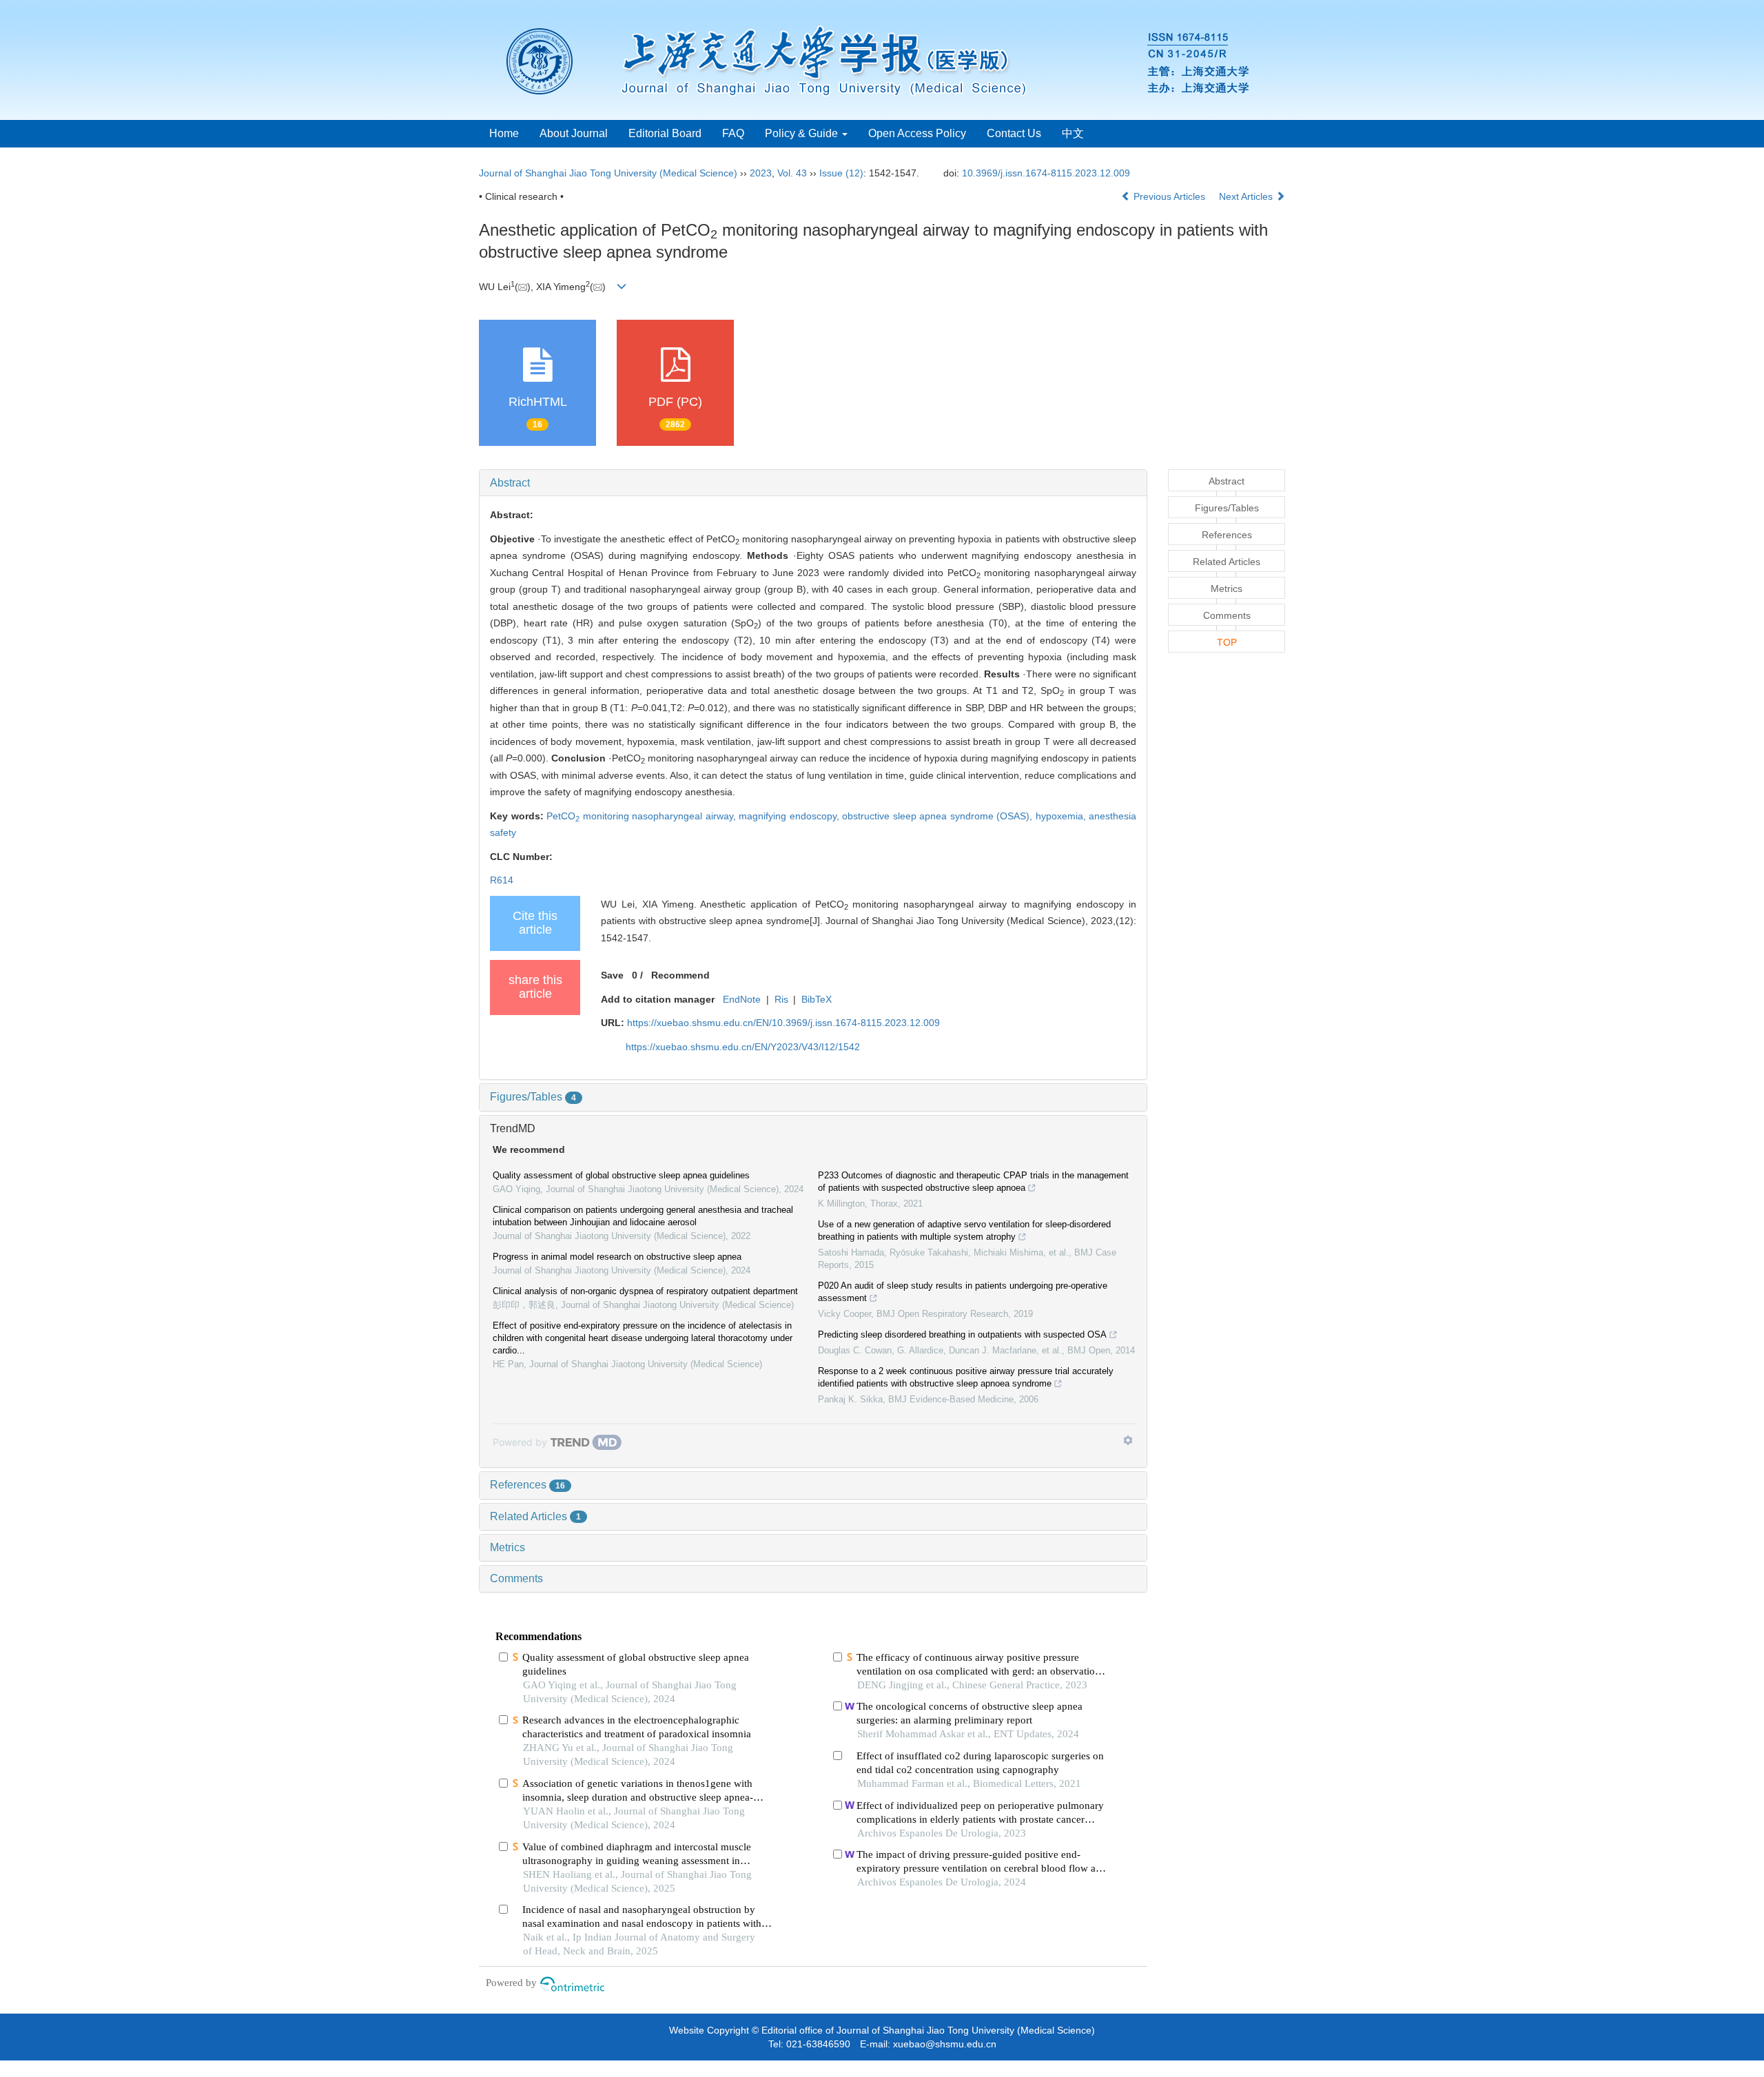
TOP (1227, 642)
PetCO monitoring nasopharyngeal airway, (643, 816)
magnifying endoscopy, (790, 816)
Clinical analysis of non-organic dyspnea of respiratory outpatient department (645, 1291)
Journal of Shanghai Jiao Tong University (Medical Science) (608, 173)
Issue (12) (841, 173)
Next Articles (1247, 196)
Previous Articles (1169, 196)
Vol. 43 (792, 173)
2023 (761, 173)
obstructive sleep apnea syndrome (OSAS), (939, 816)
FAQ (733, 133)
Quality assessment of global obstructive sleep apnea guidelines (621, 1175)
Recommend (680, 975)
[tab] (813, 483)
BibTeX (817, 999)
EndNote (742, 999)
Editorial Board (665, 133)
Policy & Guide (803, 133)
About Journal (574, 133)
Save (612, 975)
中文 (1073, 133)
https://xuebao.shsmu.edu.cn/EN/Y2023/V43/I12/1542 (743, 1047)
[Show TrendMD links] (1128, 1440)
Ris (781, 999)
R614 (502, 880)
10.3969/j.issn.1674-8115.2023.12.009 (1046, 173)
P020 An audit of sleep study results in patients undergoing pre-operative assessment (963, 1292)
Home (504, 133)
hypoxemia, (1063, 816)
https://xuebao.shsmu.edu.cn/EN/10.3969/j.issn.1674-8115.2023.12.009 (783, 1023)
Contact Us (1014, 133)
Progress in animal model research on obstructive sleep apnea (617, 1257)
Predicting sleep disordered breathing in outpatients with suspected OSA (962, 1334)
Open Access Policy (917, 133)
